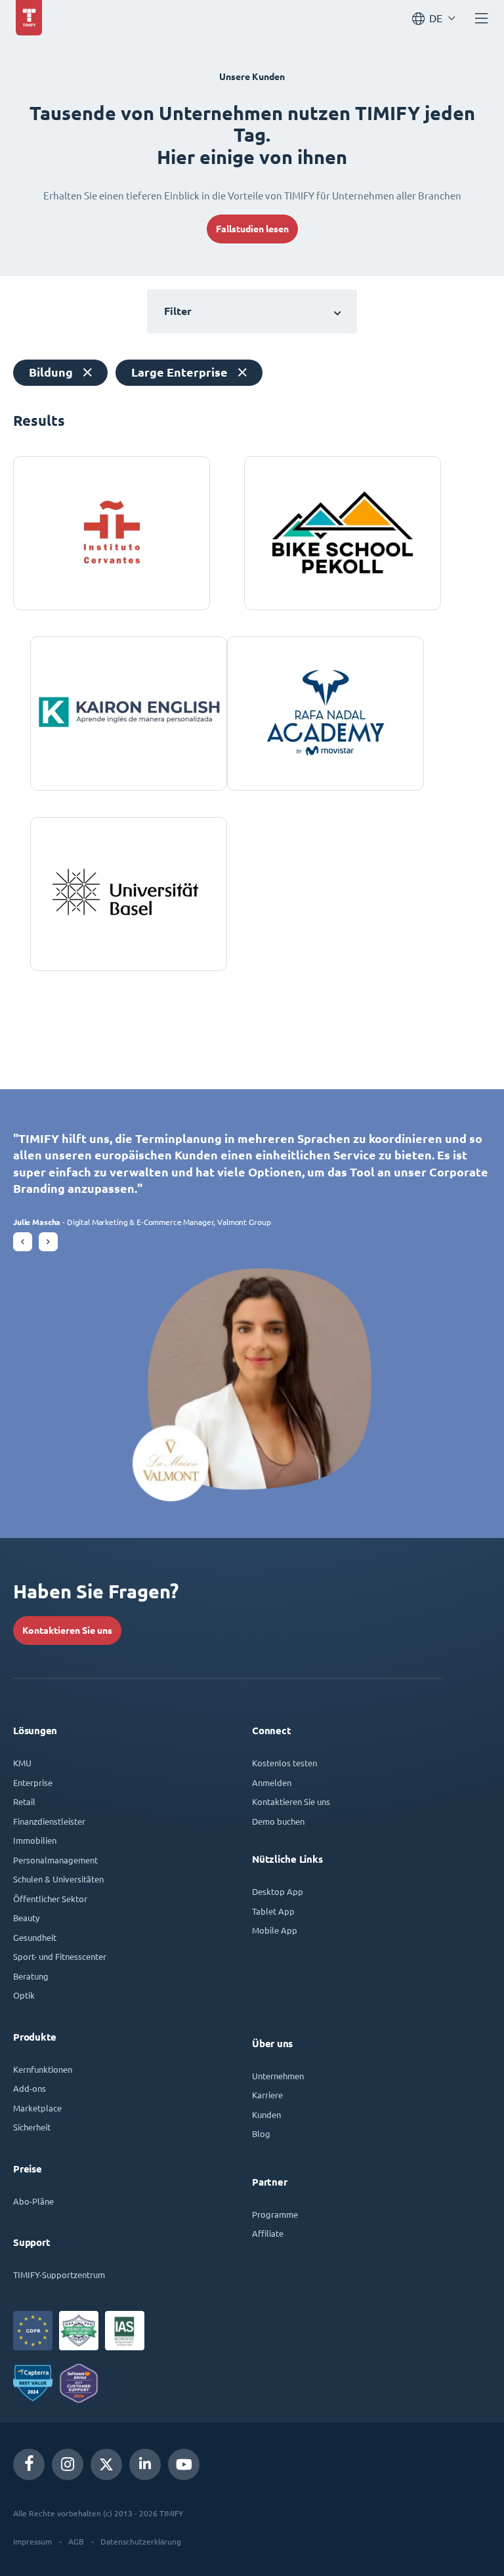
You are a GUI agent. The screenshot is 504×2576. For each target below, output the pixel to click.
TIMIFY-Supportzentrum (59, 2275)
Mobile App (275, 1930)
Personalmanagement (55, 1860)
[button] (23, 1242)
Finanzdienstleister (49, 1821)
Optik (24, 1995)
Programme (275, 2214)
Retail (24, 1801)
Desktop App (278, 1891)
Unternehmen (278, 2076)
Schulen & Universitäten (58, 1879)
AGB (76, 2541)
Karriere (267, 2095)
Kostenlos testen (284, 1763)
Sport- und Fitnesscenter (60, 1956)
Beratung (31, 1976)
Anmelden (272, 1782)
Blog (261, 2133)
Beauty (26, 1918)
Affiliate (268, 2233)
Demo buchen (278, 1821)
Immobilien (35, 1840)
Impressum (32, 2541)
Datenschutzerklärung (141, 2541)
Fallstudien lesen (252, 229)
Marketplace (37, 2108)
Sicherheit (32, 2127)
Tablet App (273, 1911)
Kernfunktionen (43, 2069)
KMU (22, 1763)
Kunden (266, 2114)
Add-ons (30, 2088)
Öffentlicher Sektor (50, 1899)
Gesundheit (35, 1937)
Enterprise (33, 1782)
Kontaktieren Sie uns (67, 1631)
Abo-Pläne (33, 2201)
